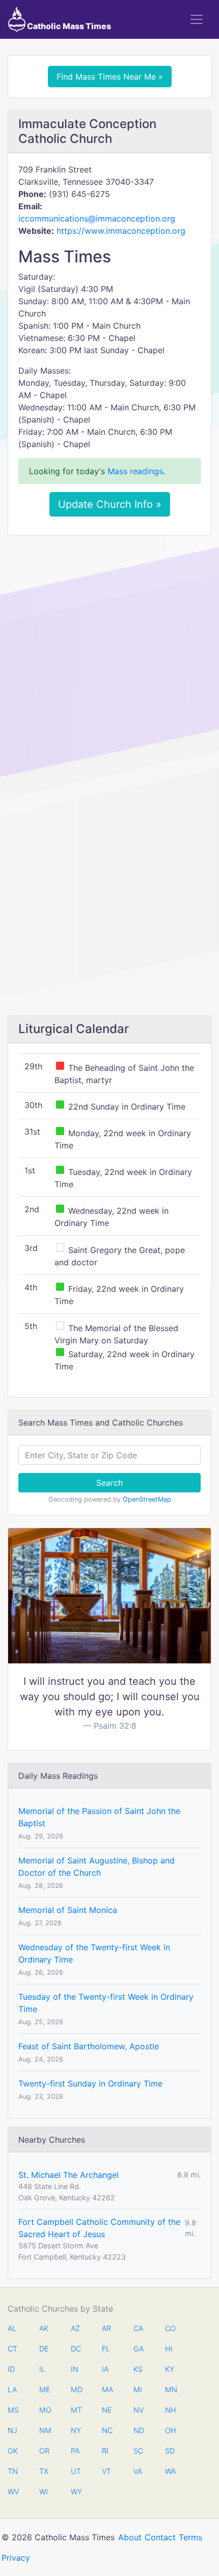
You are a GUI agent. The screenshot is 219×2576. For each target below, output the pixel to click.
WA (170, 2471)
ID (11, 2369)
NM (44, 2430)
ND (139, 2430)
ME (44, 2389)
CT (12, 2349)
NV (139, 2410)
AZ (75, 2328)
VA (138, 2471)
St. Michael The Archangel (69, 2175)
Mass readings (135, 471)
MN (170, 2389)
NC (107, 2430)
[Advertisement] (109, 657)
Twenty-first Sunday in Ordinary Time (90, 2083)
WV (13, 2492)
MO (44, 2410)
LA (12, 2389)
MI (138, 2389)
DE (44, 2349)
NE (107, 2410)
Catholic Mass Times (68, 26)
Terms (190, 2537)
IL (42, 2369)
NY (76, 2430)
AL (12, 2328)
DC (76, 2349)
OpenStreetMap (147, 1499)
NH (170, 2410)
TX (44, 2471)
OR (44, 2451)
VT (106, 2471)
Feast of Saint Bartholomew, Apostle (89, 2046)
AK (44, 2328)
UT (76, 2471)
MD (76, 2389)
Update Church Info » (110, 504)
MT (76, 2410)
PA (75, 2451)
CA (138, 2328)
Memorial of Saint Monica (68, 1910)
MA (107, 2389)
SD (170, 2451)
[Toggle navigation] (197, 19)
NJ (12, 2430)
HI (169, 2349)
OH (170, 2430)
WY (76, 2492)
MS (13, 2410)
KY (170, 2369)
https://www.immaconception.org (121, 231)
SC (138, 2451)
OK (13, 2451)
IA (105, 2369)
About (130, 2537)
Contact (160, 2537)
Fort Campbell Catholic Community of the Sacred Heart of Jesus (99, 2228)
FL (106, 2349)
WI (44, 2492)
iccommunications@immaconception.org (97, 218)
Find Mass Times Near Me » (110, 77)
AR (106, 2328)
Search (109, 1483)
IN (75, 2369)
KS (138, 2369)
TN (13, 2471)
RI (105, 2451)
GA (139, 2349)
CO (170, 2328)
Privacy (16, 2558)
